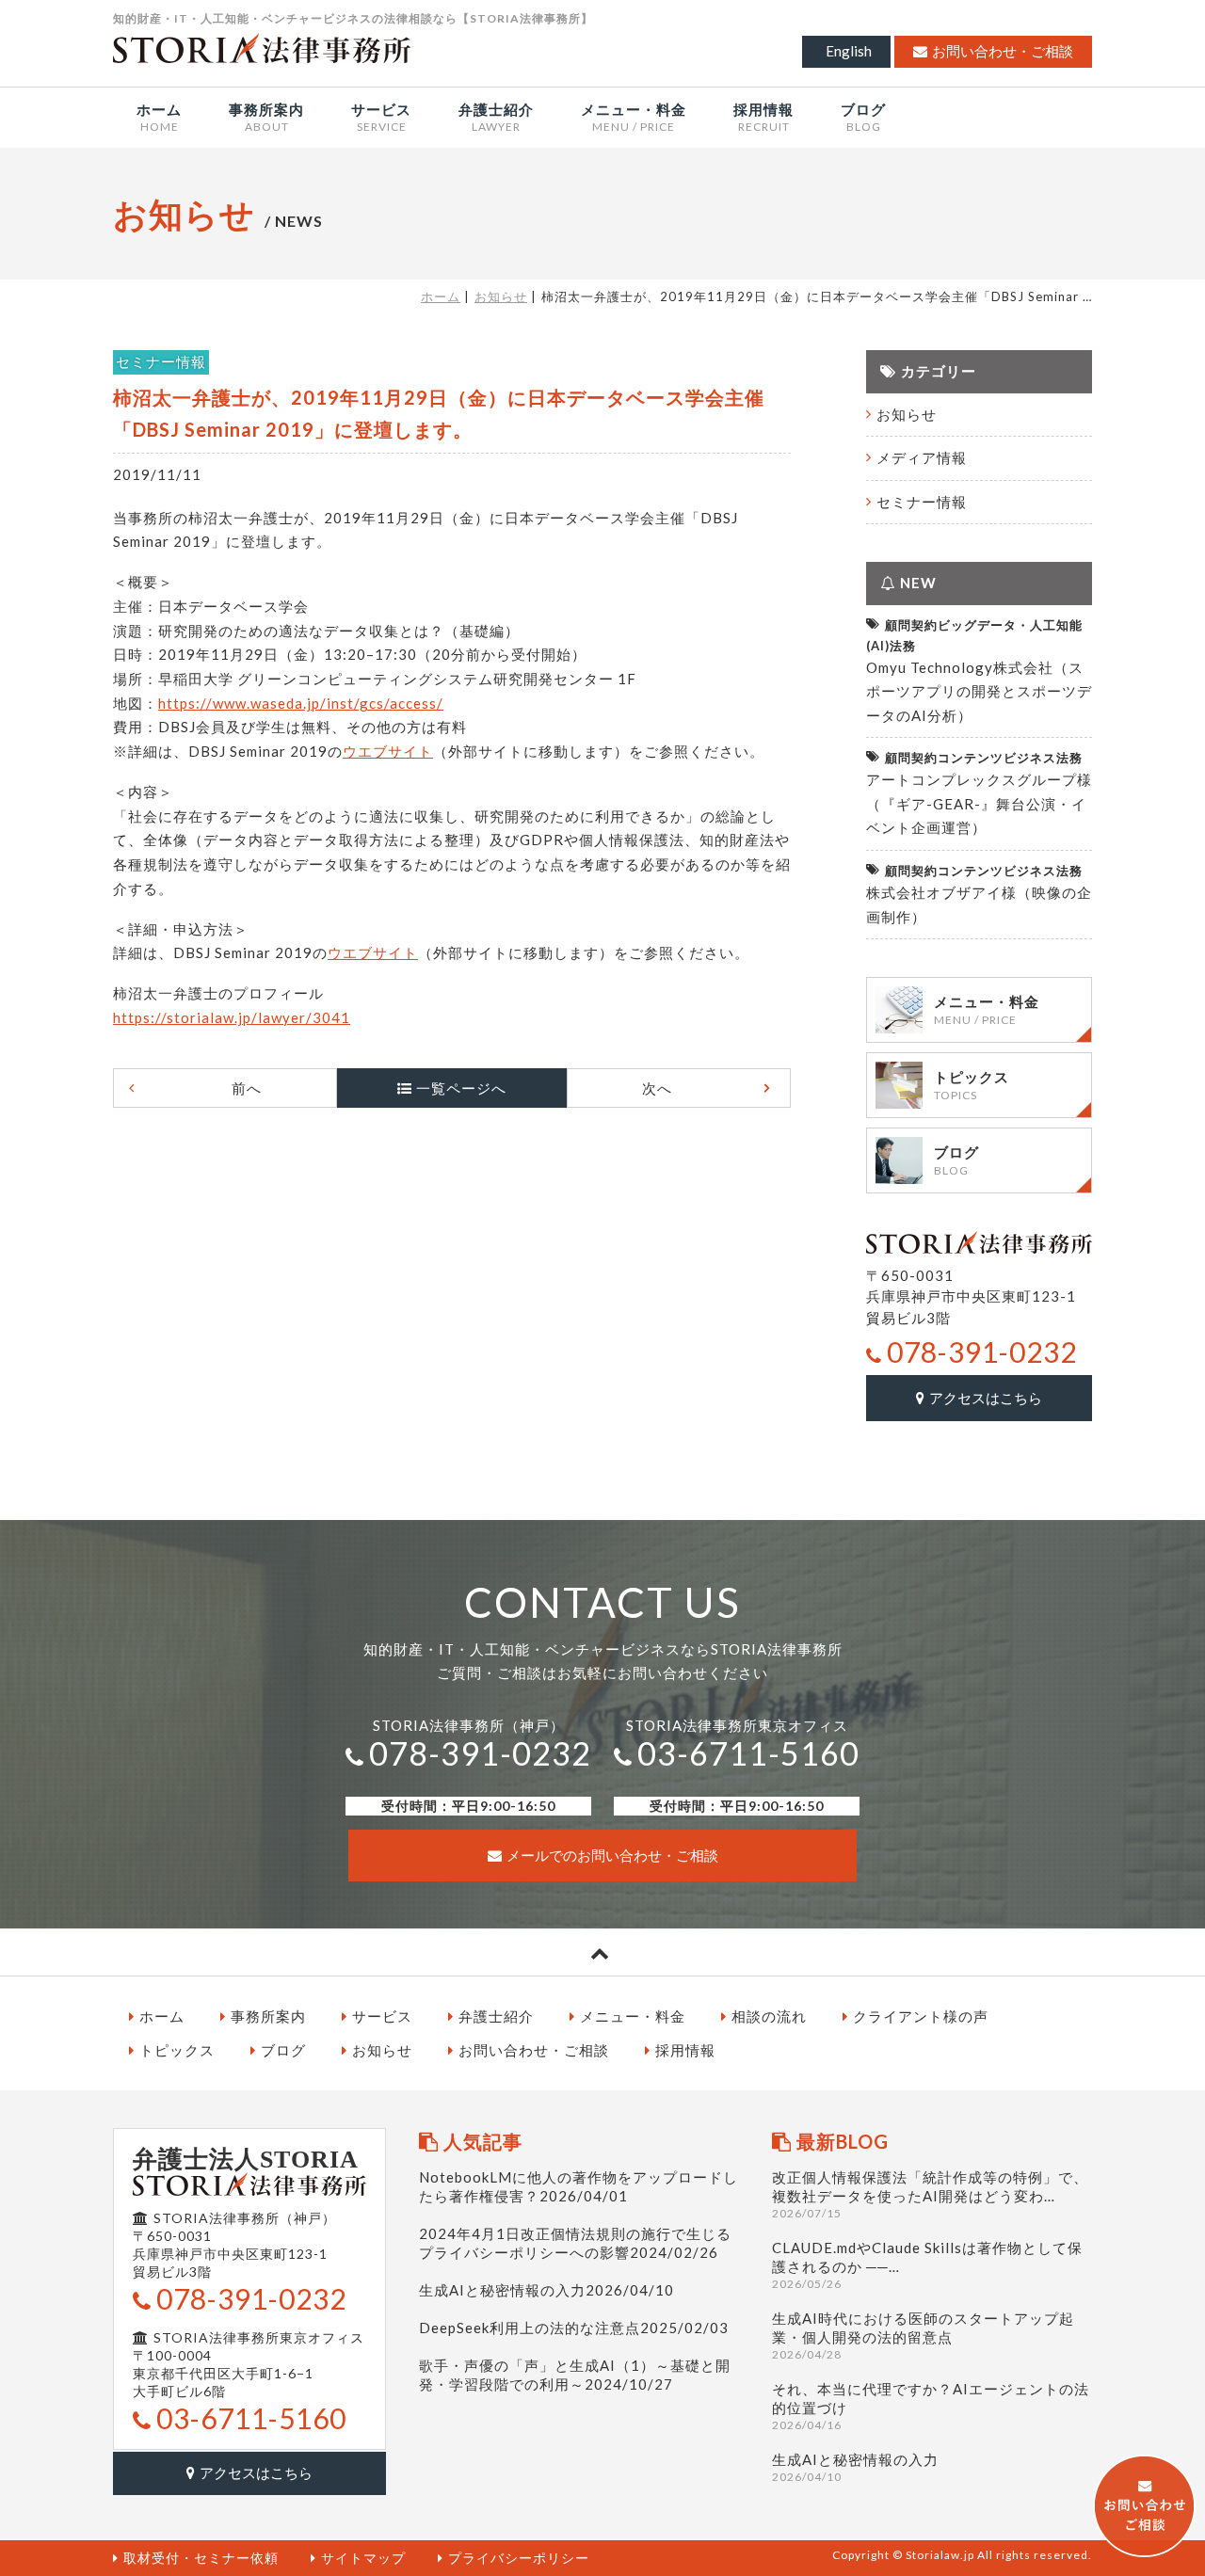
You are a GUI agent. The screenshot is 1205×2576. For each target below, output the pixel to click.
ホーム (441, 296)
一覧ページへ (461, 1088)
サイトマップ (363, 2558)
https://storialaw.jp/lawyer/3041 (232, 1017)
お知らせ (501, 296)
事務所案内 (268, 2016)
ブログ (283, 2050)
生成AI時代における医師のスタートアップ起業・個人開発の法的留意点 (923, 2336)
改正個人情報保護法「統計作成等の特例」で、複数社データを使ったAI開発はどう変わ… (930, 2194)
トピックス (177, 2050)
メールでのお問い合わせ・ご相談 (612, 1855)
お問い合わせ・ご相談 (1003, 51)
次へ (657, 1088)
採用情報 (685, 2050)
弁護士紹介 (496, 2016)
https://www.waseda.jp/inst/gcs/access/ (301, 703)
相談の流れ (769, 2016)
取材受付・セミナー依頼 (201, 2558)
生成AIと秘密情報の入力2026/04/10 (546, 2290)
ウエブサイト (388, 751)
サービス (382, 2016)
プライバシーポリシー (519, 2558)
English (849, 51)
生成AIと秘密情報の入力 (855, 2467)
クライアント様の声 (921, 2016)
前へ (247, 1088)
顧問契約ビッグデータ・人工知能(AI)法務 (974, 635)
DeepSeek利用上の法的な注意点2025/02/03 (574, 2328)
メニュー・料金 (633, 2016)
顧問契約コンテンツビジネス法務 (984, 758)
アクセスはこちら (986, 1398)
